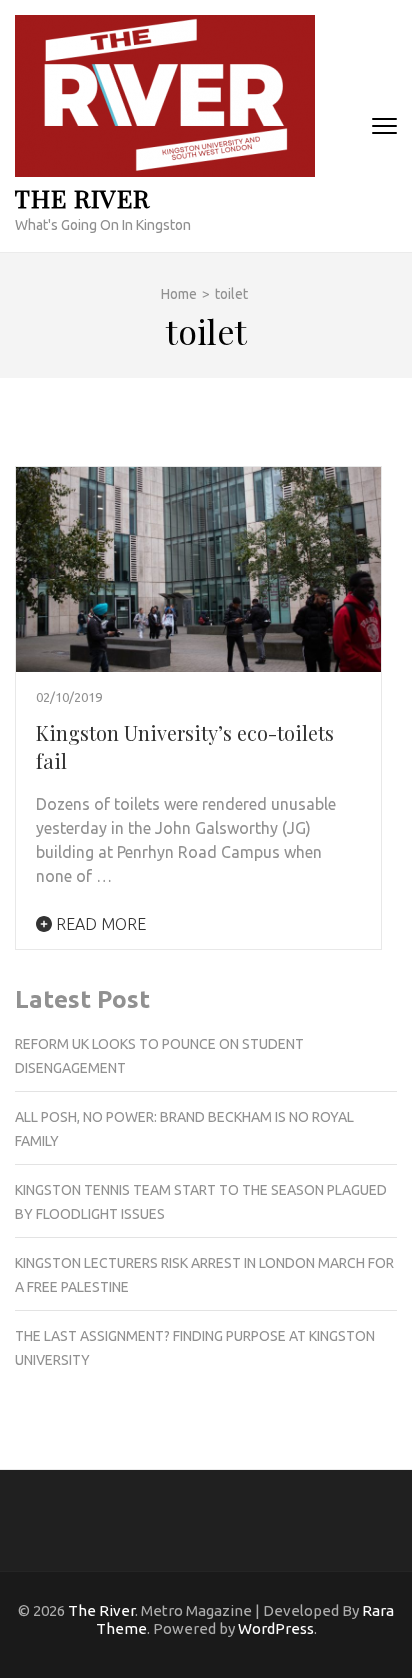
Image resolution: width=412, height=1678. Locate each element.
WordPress (276, 1628)
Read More (99, 924)
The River (82, 197)
